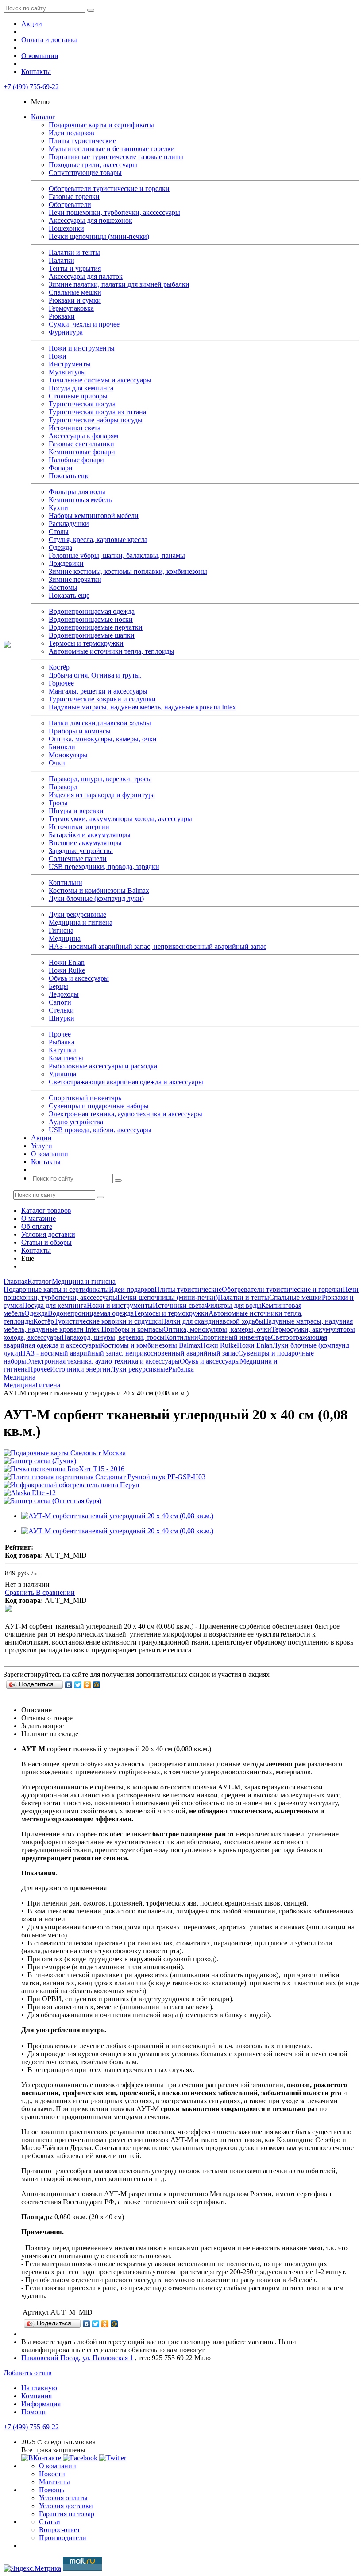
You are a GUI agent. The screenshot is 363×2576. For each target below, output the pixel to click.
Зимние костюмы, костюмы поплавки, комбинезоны (128, 571)
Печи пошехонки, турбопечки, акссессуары (114, 212)
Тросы (58, 803)
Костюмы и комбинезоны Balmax (99, 890)
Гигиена (61, 930)
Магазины (54, 2482)
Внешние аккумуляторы (85, 843)
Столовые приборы (78, 396)
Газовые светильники (81, 444)
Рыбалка (62, 1042)
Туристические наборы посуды (96, 420)
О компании (40, 56)
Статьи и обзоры (46, 1242)
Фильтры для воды (77, 492)
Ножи (58, 356)
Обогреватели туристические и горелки (109, 189)
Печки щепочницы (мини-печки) (99, 236)
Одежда (60, 548)
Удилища (62, 1074)
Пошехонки (66, 228)
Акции (32, 24)
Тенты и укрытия (75, 268)
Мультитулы (67, 372)
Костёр (59, 667)
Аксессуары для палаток (86, 276)
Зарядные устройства (81, 851)
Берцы (58, 986)
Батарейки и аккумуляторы (90, 835)
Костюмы (63, 587)
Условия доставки (48, 1234)
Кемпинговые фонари (82, 452)
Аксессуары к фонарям (83, 436)
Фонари (61, 468)
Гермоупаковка (71, 308)
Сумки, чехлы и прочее (84, 324)
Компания (37, 2396)
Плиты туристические (82, 141)
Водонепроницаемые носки (91, 619)
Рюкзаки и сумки (75, 300)
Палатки (62, 260)
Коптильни (66, 883)
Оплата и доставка (49, 40)
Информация (41, 2404)
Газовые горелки (74, 197)
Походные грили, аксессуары (93, 165)
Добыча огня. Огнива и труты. (95, 675)
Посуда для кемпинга (81, 388)
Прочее (60, 1034)
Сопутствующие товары (85, 173)
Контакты (36, 72)
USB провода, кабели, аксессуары (100, 1130)
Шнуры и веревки (76, 811)
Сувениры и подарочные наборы (99, 1106)
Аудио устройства (76, 1122)
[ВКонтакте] (69, 1685)
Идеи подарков (71, 133)
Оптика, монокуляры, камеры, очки (103, 739)
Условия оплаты (63, 2498)
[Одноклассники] (87, 1685)
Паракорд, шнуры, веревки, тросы (100, 779)
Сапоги (60, 1002)
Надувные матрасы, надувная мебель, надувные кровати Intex (142, 707)
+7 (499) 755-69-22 (31, 87)
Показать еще (69, 476)
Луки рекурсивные (77, 914)
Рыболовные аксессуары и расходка (103, 1066)
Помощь (34, 2412)
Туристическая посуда (82, 404)
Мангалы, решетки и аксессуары (98, 691)
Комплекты (66, 1058)
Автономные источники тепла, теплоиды (112, 651)
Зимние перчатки (75, 579)
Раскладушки (69, 524)
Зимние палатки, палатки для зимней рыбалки (119, 284)
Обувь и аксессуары (79, 978)
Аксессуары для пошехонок (91, 220)
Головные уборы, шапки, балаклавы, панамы (117, 555)
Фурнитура (66, 332)
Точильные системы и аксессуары (100, 380)
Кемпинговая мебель (80, 500)
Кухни (58, 508)
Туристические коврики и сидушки (102, 699)
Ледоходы (64, 994)
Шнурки (62, 1018)
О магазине (39, 1218)
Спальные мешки (75, 292)
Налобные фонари (76, 460)
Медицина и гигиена (81, 922)
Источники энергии (79, 827)
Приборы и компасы (80, 731)
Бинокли (62, 747)
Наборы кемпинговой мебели (94, 516)
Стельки (61, 1010)
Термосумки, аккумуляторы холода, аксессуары (120, 819)
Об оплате (37, 1226)
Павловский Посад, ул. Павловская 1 (77, 2358)
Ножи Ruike (67, 970)
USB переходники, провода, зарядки (104, 867)
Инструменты (70, 364)
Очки (57, 763)
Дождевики (66, 563)
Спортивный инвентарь (85, 1098)
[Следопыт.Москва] (7, 645)
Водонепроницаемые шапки (92, 635)
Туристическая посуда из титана (97, 412)
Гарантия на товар (67, 2514)
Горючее (61, 683)
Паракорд (63, 787)
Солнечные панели (78, 859)
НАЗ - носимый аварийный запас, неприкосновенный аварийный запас (158, 946)
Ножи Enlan (67, 962)
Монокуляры (68, 755)
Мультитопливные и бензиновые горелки (112, 149)
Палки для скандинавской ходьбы (100, 723)
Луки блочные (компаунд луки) (96, 898)
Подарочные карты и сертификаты (101, 125)
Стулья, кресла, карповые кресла (98, 540)
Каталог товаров (46, 1210)
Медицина (65, 938)
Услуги (42, 1146)
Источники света (75, 428)
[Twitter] (78, 1685)
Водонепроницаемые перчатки (96, 627)
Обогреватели (70, 205)
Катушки (62, 1050)
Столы (59, 532)
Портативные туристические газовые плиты (116, 157)
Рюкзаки (62, 316)
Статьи (50, 2522)
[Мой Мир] (97, 1685)
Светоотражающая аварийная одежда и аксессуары (126, 1082)
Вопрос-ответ (60, 2530)
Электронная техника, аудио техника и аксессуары (126, 1114)
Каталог (43, 117)
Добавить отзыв (28, 2373)
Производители (63, 2538)
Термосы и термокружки (86, 643)
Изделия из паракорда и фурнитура (102, 795)
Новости (52, 2474)
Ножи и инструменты (82, 348)
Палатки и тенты (74, 252)
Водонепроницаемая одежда (92, 611)
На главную (39, 2388)
